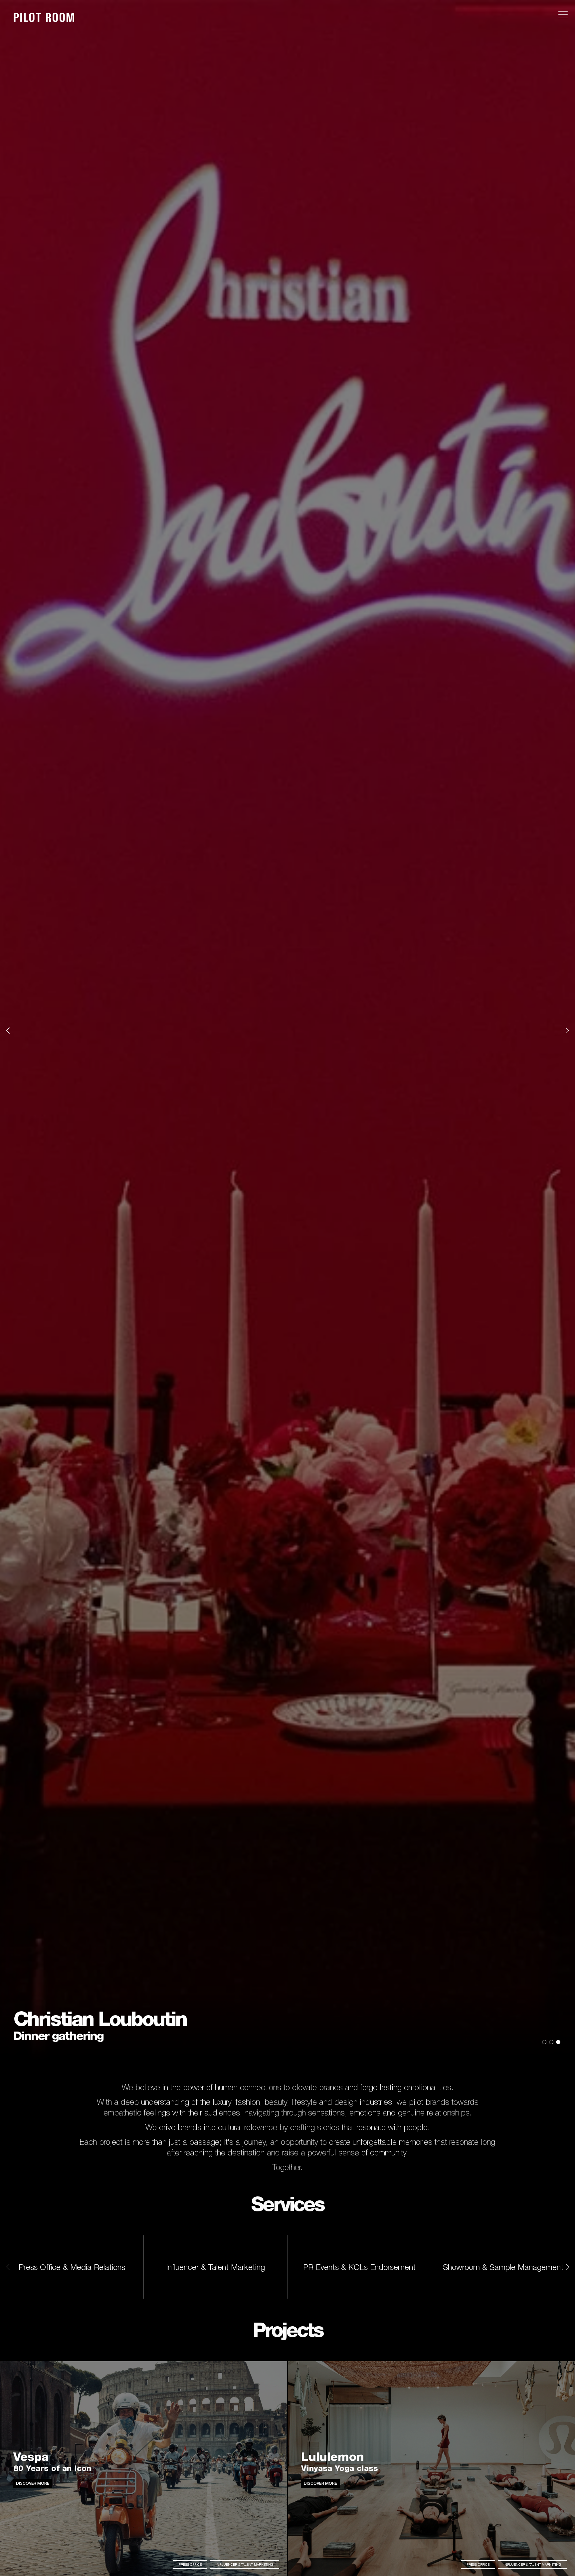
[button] (8, 1030)
